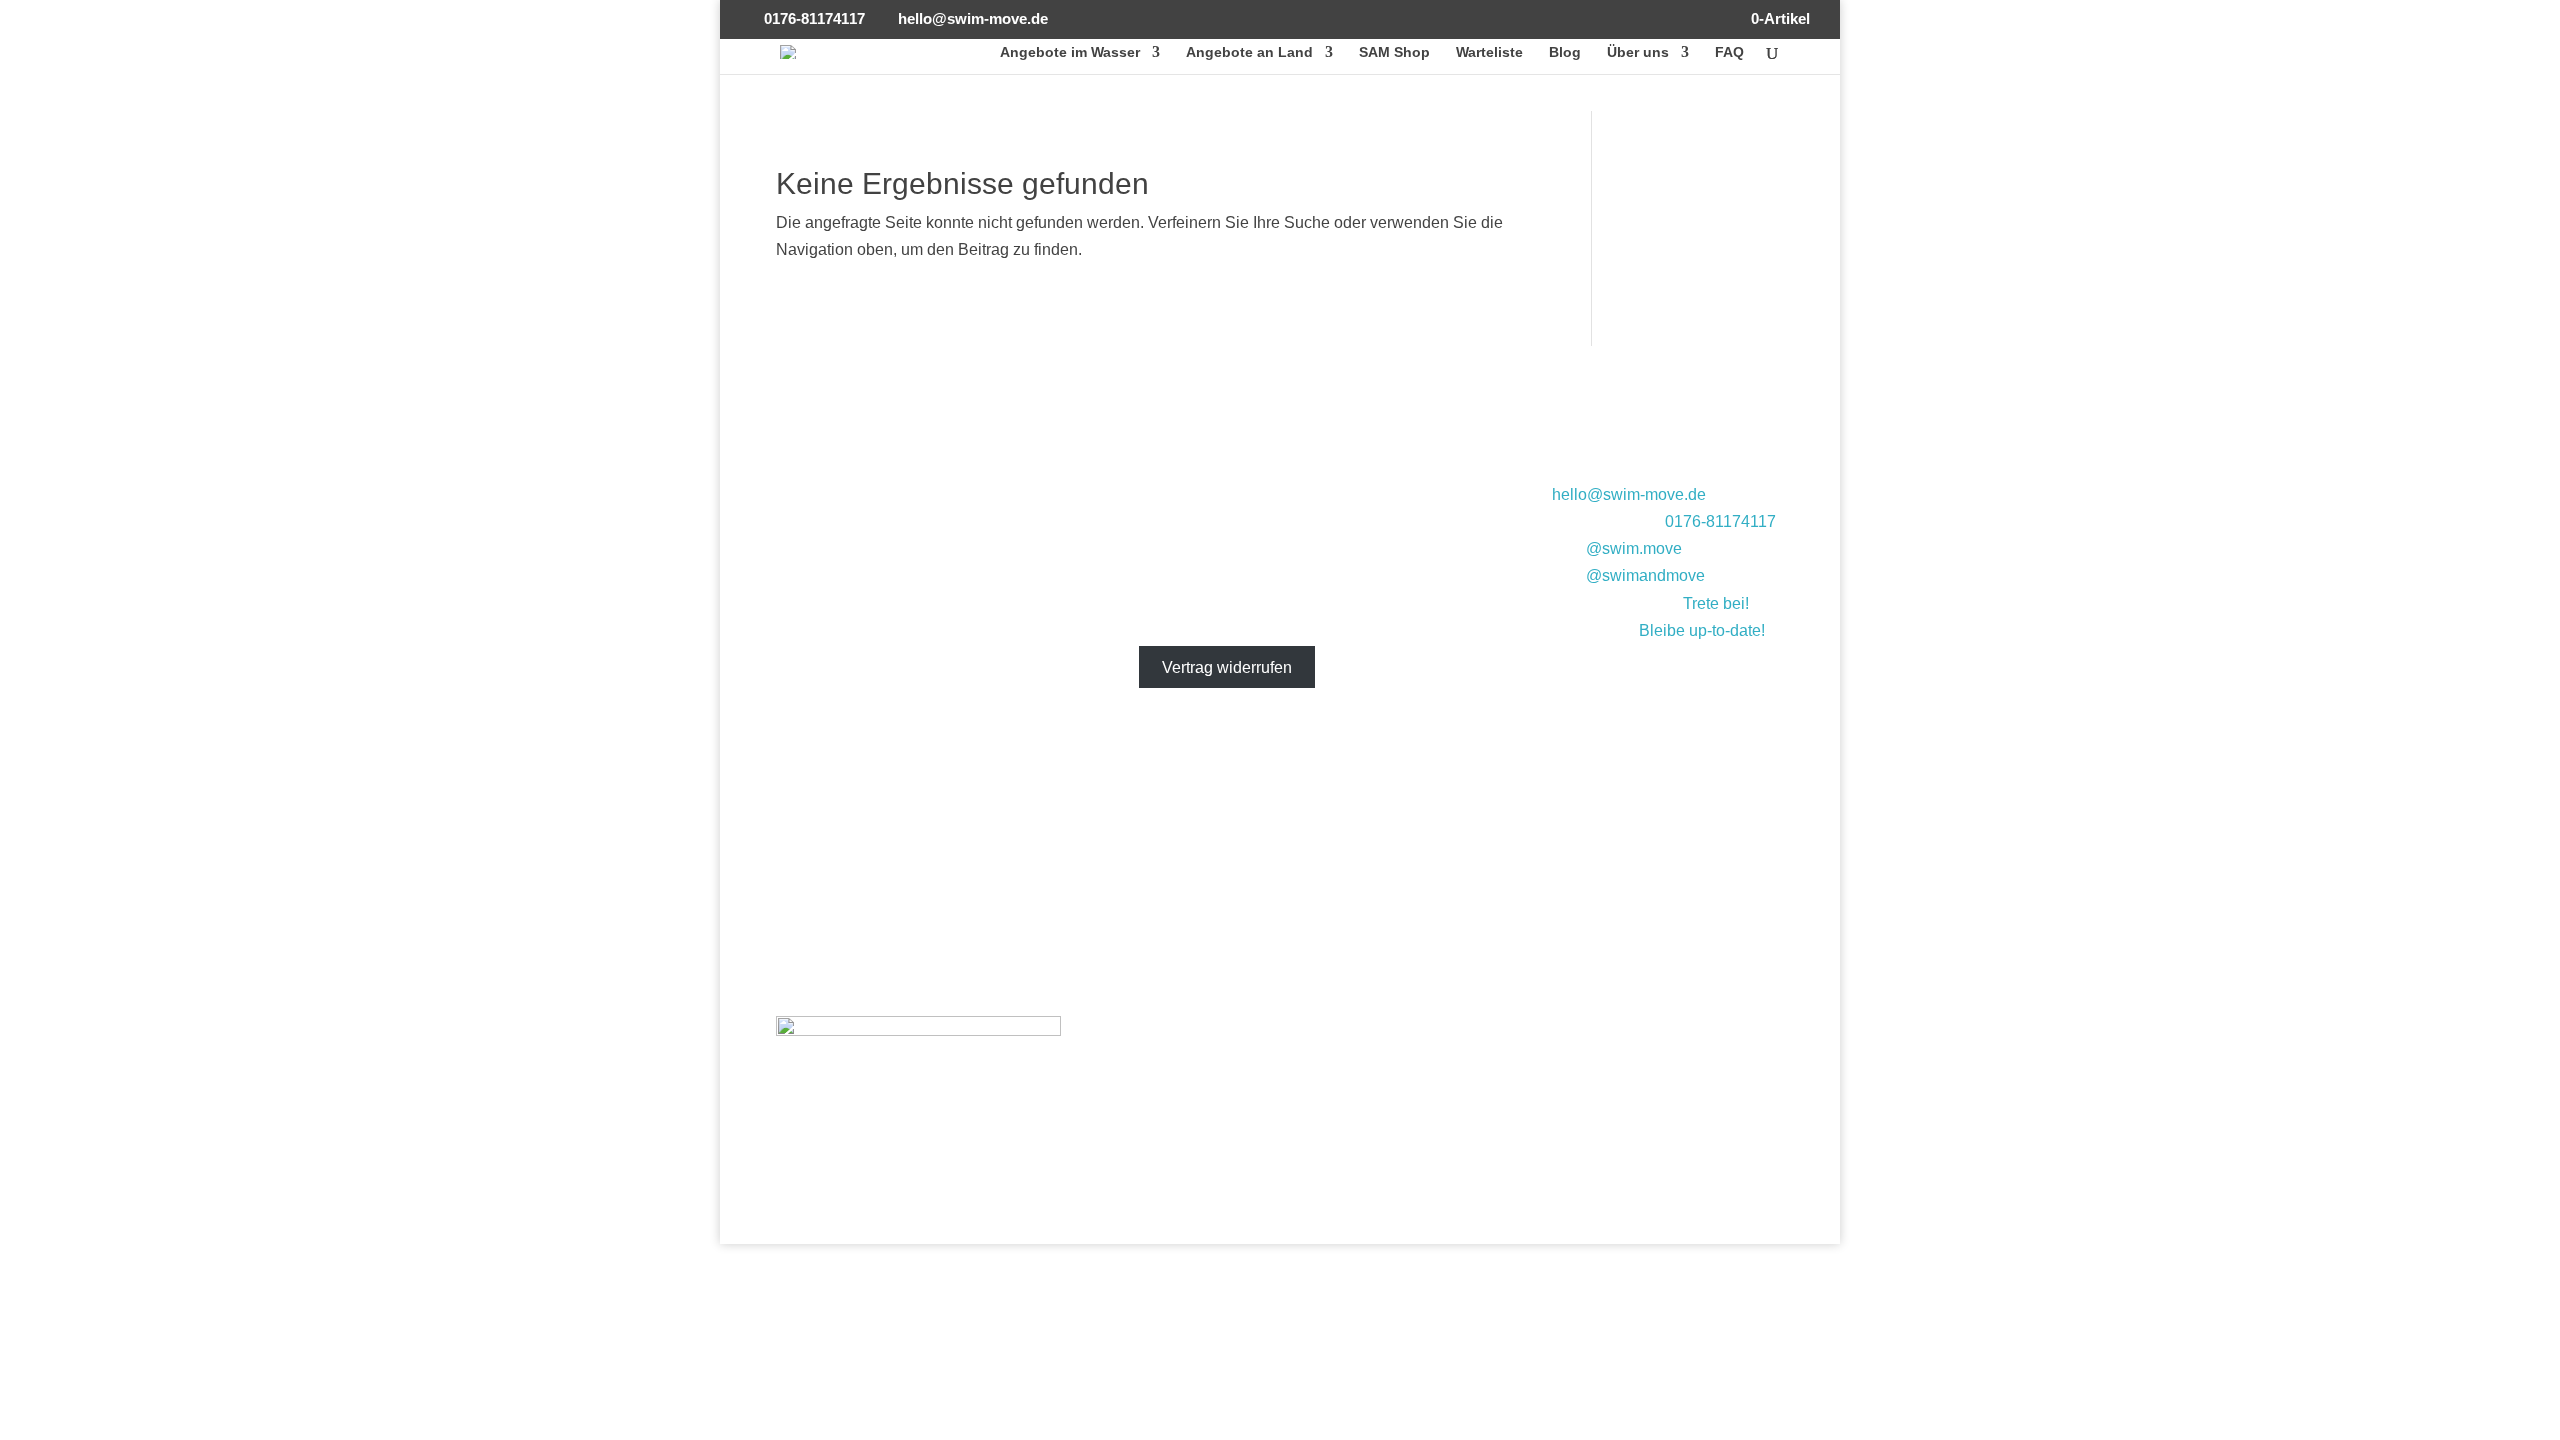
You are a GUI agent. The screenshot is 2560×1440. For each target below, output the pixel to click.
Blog (1565, 52)
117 (1763, 521)
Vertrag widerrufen (1227, 667)
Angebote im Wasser (1070, 52)
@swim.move (1634, 548)
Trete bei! (1716, 603)
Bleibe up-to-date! (1702, 630)
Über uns (1638, 52)
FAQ (1729, 52)
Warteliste (1489, 52)
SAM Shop (1394, 52)
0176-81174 (1707, 521)
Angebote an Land (1249, 52)
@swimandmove (1645, 575)
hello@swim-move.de (1629, 494)
